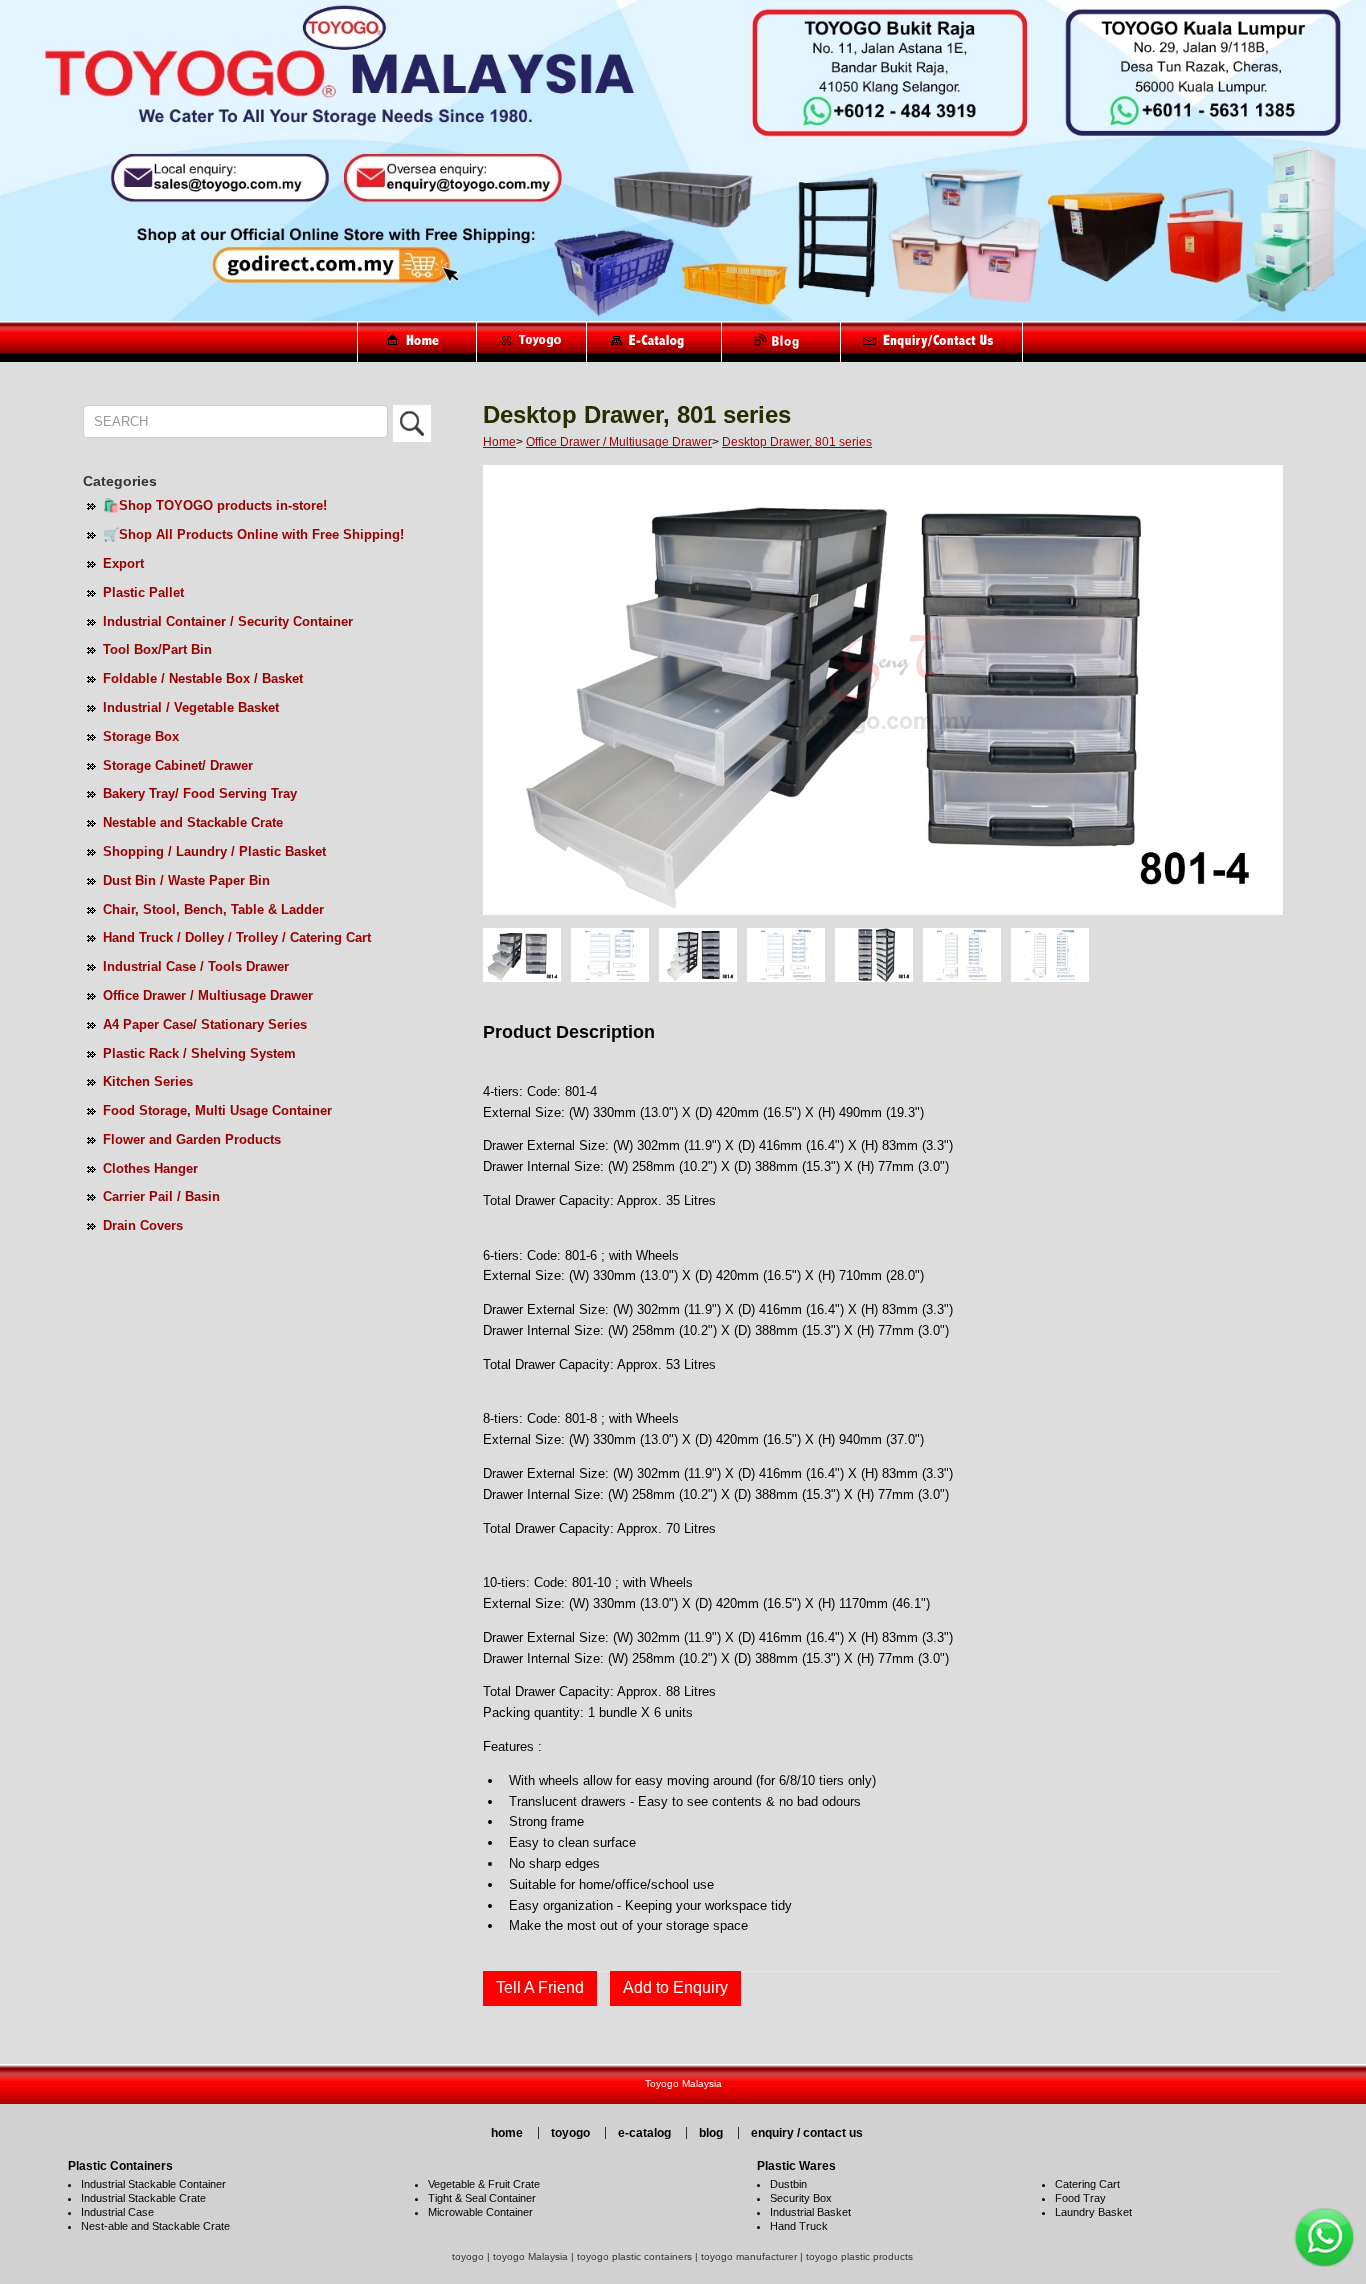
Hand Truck (799, 2226)
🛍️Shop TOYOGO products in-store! (215, 505)
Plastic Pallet (143, 592)
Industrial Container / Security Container (228, 621)
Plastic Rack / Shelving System (199, 1053)
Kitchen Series (148, 1081)
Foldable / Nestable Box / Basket (203, 678)
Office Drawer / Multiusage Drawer (208, 995)
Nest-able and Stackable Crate (155, 2226)
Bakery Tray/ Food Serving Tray (200, 793)
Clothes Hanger (150, 1168)
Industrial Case (117, 2212)
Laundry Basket (1093, 2212)
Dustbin (788, 2184)
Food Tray (1080, 2198)
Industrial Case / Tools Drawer (196, 966)
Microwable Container (480, 2212)
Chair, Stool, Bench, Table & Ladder (213, 909)
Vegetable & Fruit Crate (484, 2184)
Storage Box (141, 736)
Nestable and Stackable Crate (193, 822)
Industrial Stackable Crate (143, 2198)
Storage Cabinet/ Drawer (178, 765)
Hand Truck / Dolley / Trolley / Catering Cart (237, 937)
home (507, 2133)
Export (123, 563)
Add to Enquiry (675, 1987)
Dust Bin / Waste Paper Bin (186, 880)
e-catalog (644, 2133)
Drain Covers (143, 1225)
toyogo (570, 2133)
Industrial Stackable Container (153, 2184)
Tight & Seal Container (482, 2198)
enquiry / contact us (807, 2133)
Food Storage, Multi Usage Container (217, 1110)
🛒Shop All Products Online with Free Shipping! (253, 534)
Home (499, 442)
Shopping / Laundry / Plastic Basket (214, 851)
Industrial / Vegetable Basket (191, 707)
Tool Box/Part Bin (157, 649)
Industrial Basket (810, 2212)
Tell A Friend (540, 1987)
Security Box (801, 2198)
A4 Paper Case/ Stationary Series (205, 1024)
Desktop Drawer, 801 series (797, 442)
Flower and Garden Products (192, 1139)
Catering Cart (1087, 2184)
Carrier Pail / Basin (161, 1196)
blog (711, 2133)
